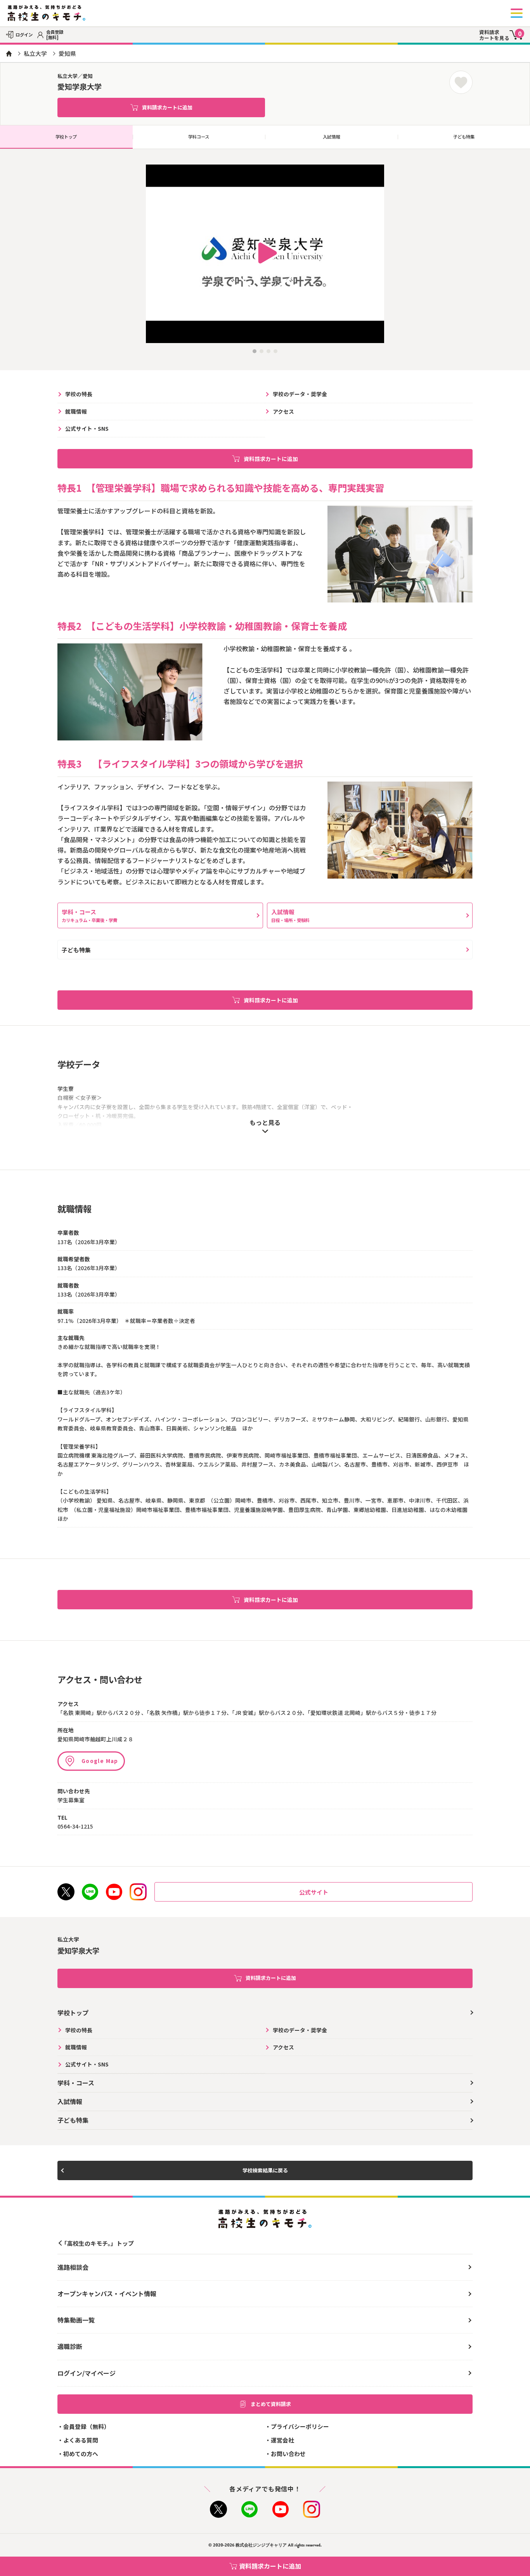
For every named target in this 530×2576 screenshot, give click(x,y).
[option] (265, 254)
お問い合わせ (288, 2454)
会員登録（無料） (87, 2426)
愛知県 (67, 53)
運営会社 (282, 2440)
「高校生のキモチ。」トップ (98, 2243)
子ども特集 (76, 950)
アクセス (283, 411)
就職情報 (76, 411)
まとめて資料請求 (271, 2404)
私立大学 (35, 53)
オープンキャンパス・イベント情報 (107, 2293)
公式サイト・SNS (87, 428)
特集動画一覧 (76, 2320)
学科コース (199, 137)
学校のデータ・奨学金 (300, 394)
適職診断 (70, 2346)
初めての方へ (81, 2454)
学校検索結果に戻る (265, 2170)
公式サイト (314, 1892)
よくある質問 (81, 2440)
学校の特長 (79, 394)
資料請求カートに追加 (167, 107)
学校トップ (66, 137)
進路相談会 (73, 2267)
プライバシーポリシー (300, 2426)
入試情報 (331, 137)
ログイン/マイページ (87, 2373)
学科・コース (89, 915)
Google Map (100, 1761)
